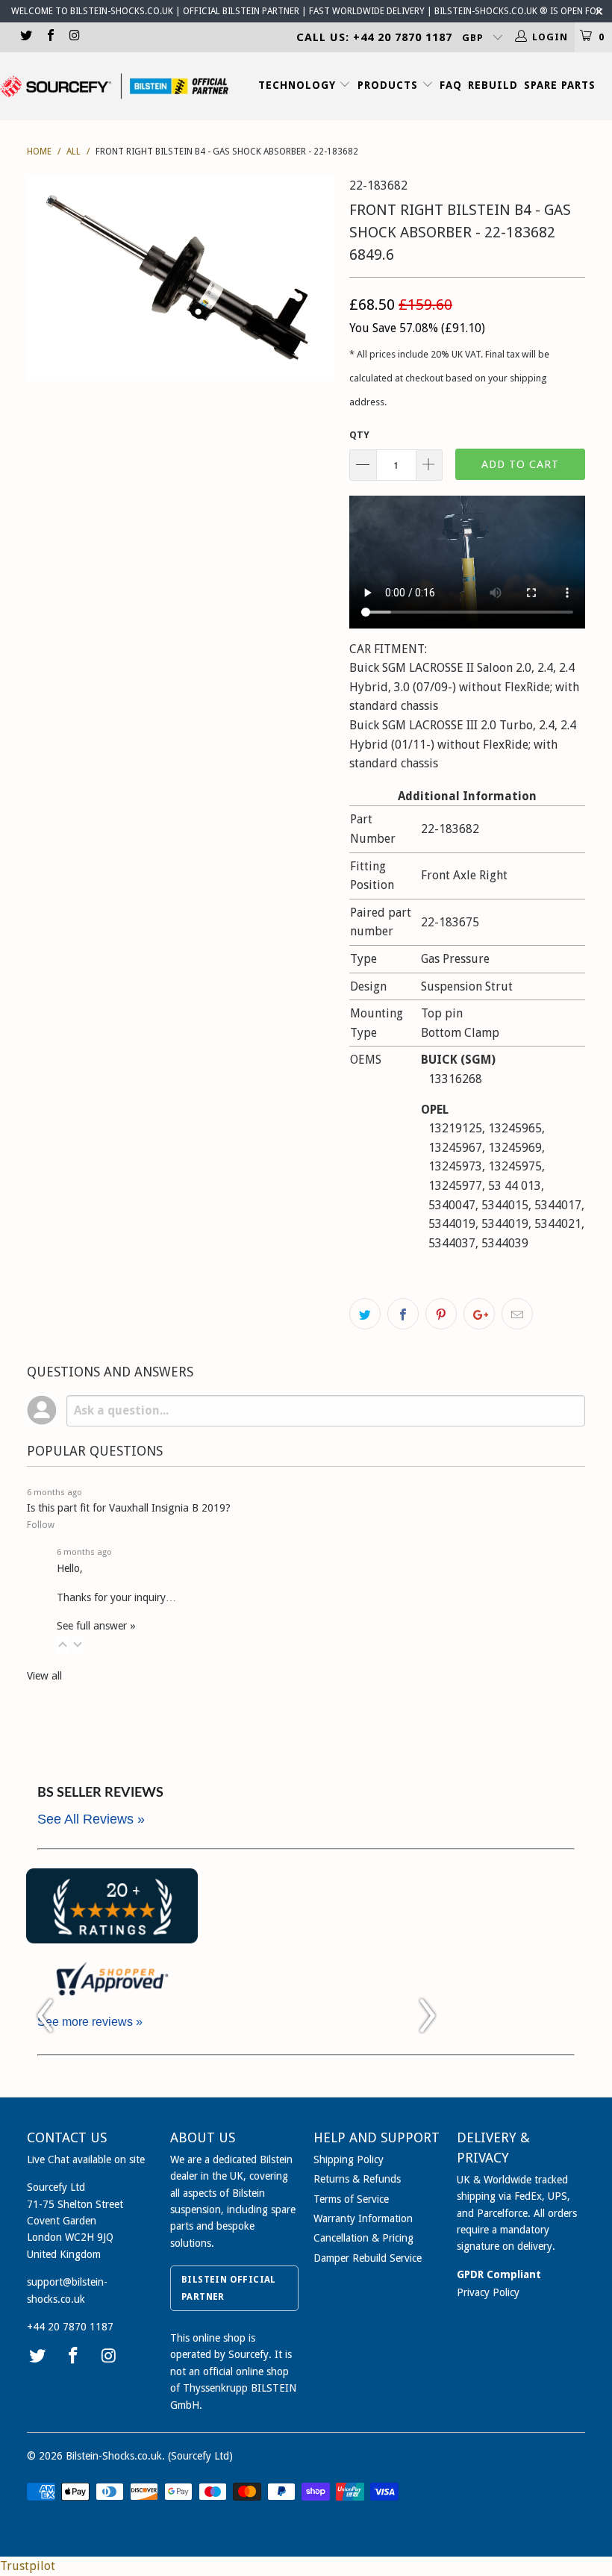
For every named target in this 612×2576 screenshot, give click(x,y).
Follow (41, 1525)
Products (390, 85)
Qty (359, 435)
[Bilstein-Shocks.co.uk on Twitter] (25, 37)
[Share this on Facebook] (403, 1314)
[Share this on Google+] (479, 1314)
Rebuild (493, 85)
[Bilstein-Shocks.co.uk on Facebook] (49, 37)
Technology (299, 85)
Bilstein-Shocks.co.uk (114, 2456)
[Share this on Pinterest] (441, 1314)
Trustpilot (28, 2566)
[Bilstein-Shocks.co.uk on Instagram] (74, 37)
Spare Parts (560, 85)
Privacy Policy (488, 2292)
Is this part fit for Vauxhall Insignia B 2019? (129, 1508)
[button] (63, 1644)
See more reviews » (90, 2022)
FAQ (451, 85)
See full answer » (96, 1626)
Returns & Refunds (357, 2179)
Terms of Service (351, 2199)
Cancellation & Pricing (363, 2238)
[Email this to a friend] (517, 1314)
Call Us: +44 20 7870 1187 (374, 37)
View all (44, 1676)
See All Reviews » (91, 1819)
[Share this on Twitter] (365, 1314)
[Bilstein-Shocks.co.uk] (114, 86)
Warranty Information (363, 2218)
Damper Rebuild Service (368, 2258)
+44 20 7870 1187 (70, 2327)
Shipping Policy (349, 2159)
